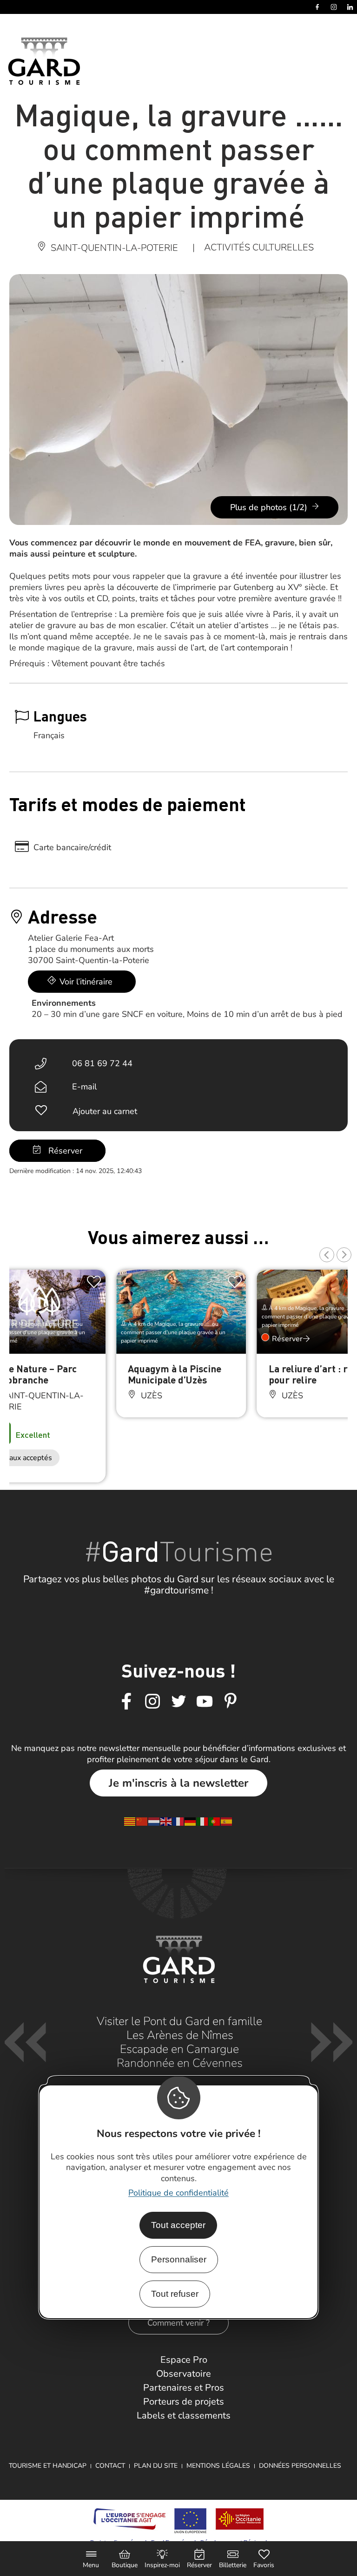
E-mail (84, 1087)
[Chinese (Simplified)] (142, 1821)
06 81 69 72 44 (102, 1063)
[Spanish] (227, 1821)
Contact (110, 2466)
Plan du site (156, 2466)
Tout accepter (178, 2225)
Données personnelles (300, 2466)
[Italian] (203, 1821)
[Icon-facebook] (126, 1702)
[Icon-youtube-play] (205, 1702)
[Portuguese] (215, 1821)
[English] (166, 1821)
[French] (178, 1821)
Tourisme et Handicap (48, 2466)
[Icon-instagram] (152, 1702)
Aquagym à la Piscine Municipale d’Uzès (175, 1374)
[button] (327, 1255)
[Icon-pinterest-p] (231, 1702)
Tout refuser (175, 2294)
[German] (191, 1821)
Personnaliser (179, 2259)
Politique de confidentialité (178, 2193)
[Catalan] (130, 1821)
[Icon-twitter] (178, 1702)
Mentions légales (218, 2466)
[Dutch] (154, 1821)
